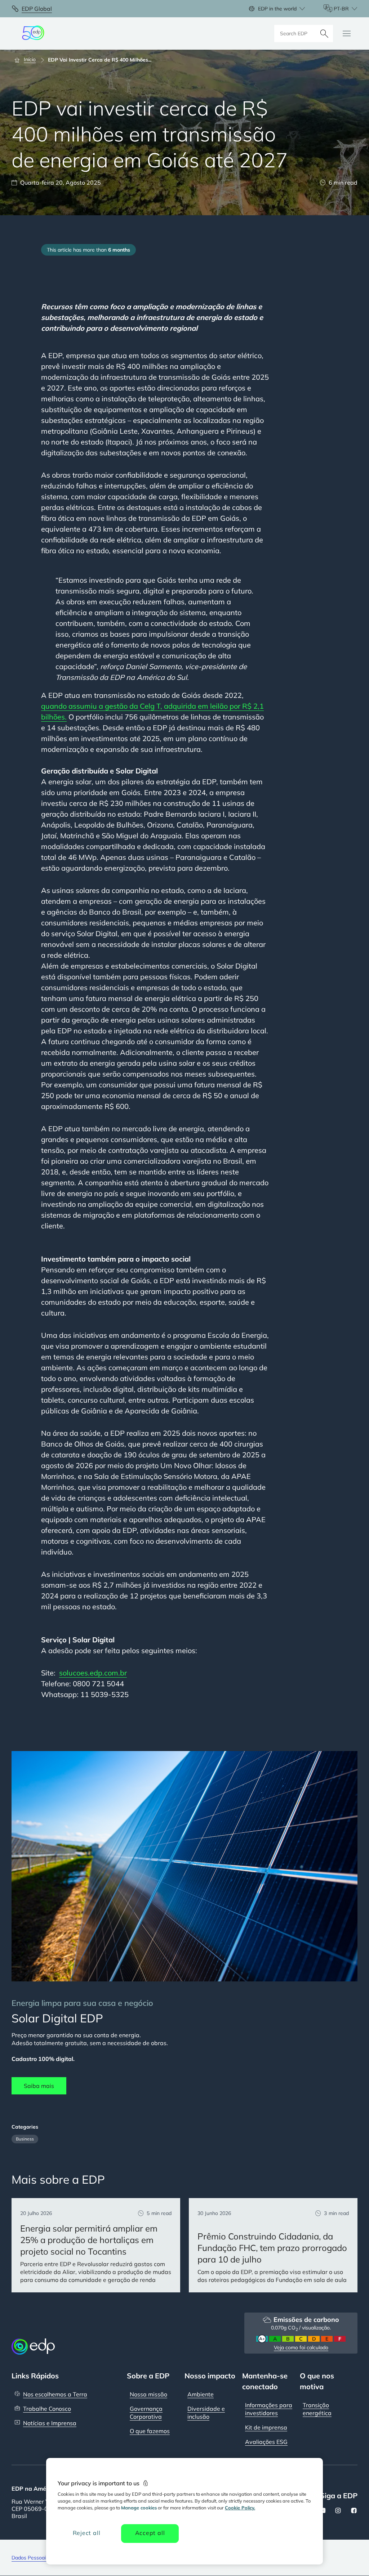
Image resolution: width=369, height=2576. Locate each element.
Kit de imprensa (266, 2427)
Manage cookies (139, 2508)
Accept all (150, 2533)
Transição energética (317, 2409)
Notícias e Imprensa (50, 2423)
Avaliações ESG (266, 2442)
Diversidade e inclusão (206, 2413)
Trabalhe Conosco (47, 2409)
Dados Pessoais (30, 2558)
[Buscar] (324, 33)
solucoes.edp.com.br (93, 1673)
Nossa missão (148, 2394)
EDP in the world (277, 9)
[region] (184, 2511)
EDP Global (37, 9)
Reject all (87, 2533)
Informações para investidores (269, 2409)
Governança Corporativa (146, 2413)
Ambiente (201, 2394)
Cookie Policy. (240, 2508)
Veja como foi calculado (301, 2347)
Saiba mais (39, 2086)
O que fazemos (150, 2431)
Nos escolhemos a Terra (55, 2394)
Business (25, 2139)
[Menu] (347, 33)
